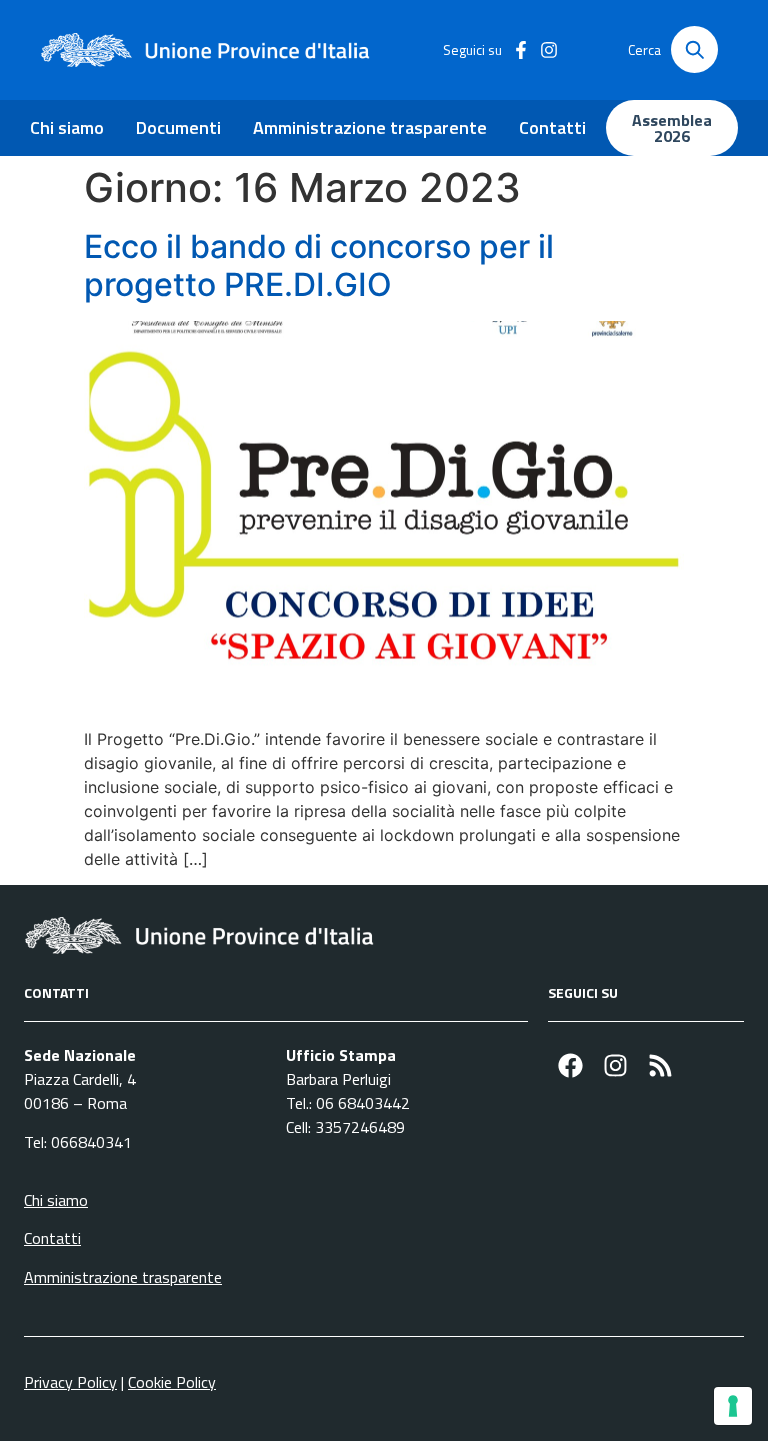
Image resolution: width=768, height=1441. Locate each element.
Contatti (552, 127)
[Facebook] (570, 1065)
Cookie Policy (172, 1382)
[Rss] (660, 1065)
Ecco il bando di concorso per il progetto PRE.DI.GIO (319, 265)
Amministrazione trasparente (370, 127)
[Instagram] (615, 1065)
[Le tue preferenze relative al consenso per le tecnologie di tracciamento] (733, 1406)
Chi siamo (67, 127)
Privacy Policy (70, 1382)
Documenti (178, 127)
